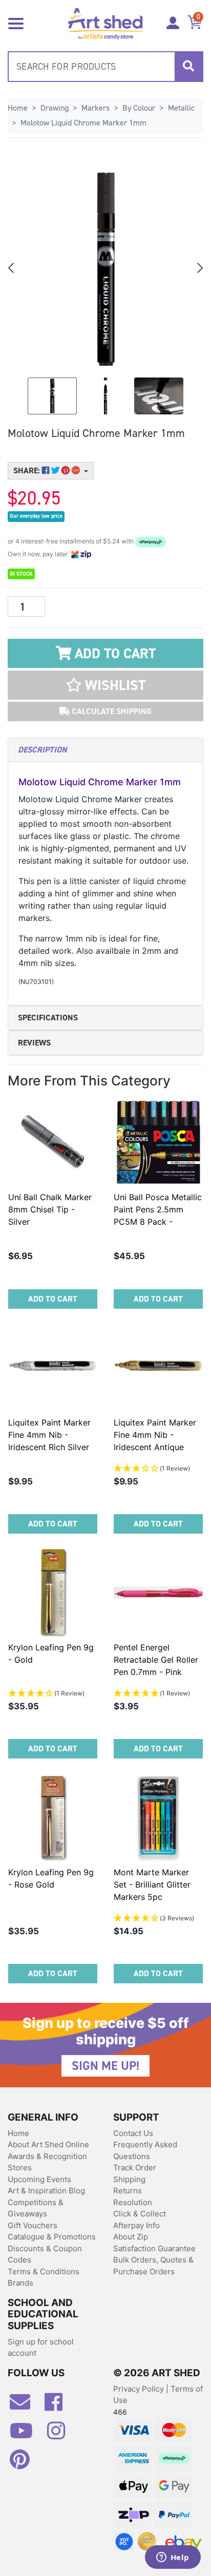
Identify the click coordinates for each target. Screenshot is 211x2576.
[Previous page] (12, 268)
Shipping (129, 2179)
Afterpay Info (136, 2225)
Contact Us (133, 2133)
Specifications (48, 1018)
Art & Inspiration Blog (46, 2191)
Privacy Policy (140, 2389)
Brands (20, 2283)
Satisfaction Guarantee (154, 2248)
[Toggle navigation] (16, 23)
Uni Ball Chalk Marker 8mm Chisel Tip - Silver (50, 1209)
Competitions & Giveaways (36, 2208)
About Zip (131, 2237)
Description (42, 750)
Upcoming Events (39, 2179)
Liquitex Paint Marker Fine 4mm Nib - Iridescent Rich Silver (49, 1435)
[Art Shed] (105, 23)
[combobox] (105, 67)
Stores (20, 2167)
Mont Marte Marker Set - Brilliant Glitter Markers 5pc (152, 1884)
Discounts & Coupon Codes (45, 2254)
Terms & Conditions (44, 2271)
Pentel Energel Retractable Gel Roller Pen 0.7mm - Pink (156, 1660)
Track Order (135, 2167)
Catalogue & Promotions (52, 2237)
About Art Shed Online (48, 2144)
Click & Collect (140, 2214)
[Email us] (25, 2406)
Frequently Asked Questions (145, 2150)
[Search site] (188, 67)
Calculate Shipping (111, 711)
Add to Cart (113, 654)
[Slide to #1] (52, 396)
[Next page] (199, 268)
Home (18, 2133)
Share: (28, 470)
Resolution (133, 2202)
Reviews (34, 1043)
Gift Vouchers (33, 2225)
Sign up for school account (41, 2348)
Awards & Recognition (47, 2156)
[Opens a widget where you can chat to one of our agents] (173, 2558)
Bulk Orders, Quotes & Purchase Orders (153, 2266)
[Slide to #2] (159, 396)
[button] (105, 685)
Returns (128, 2191)
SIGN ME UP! (105, 2066)
